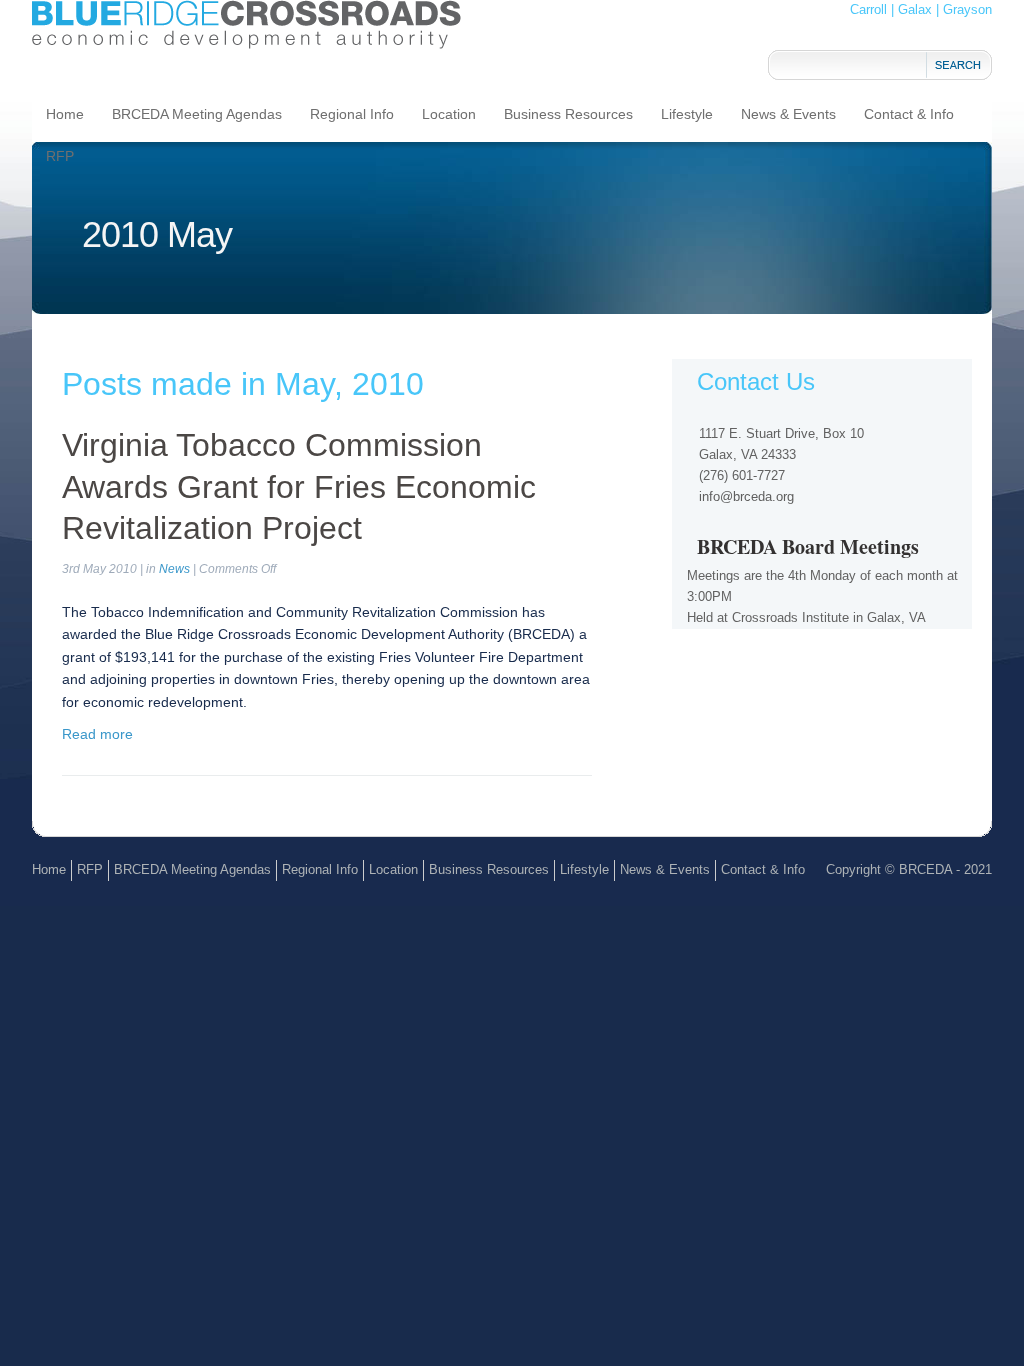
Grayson (967, 9)
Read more (97, 734)
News (174, 569)
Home (65, 114)
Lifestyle (687, 114)
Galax (915, 9)
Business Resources (568, 114)
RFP (60, 156)
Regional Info (352, 114)
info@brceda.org (746, 496)
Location (449, 114)
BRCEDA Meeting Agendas (197, 114)
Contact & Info (909, 114)
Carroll (868, 9)
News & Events (788, 114)
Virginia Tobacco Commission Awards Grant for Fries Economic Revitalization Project (299, 486)
